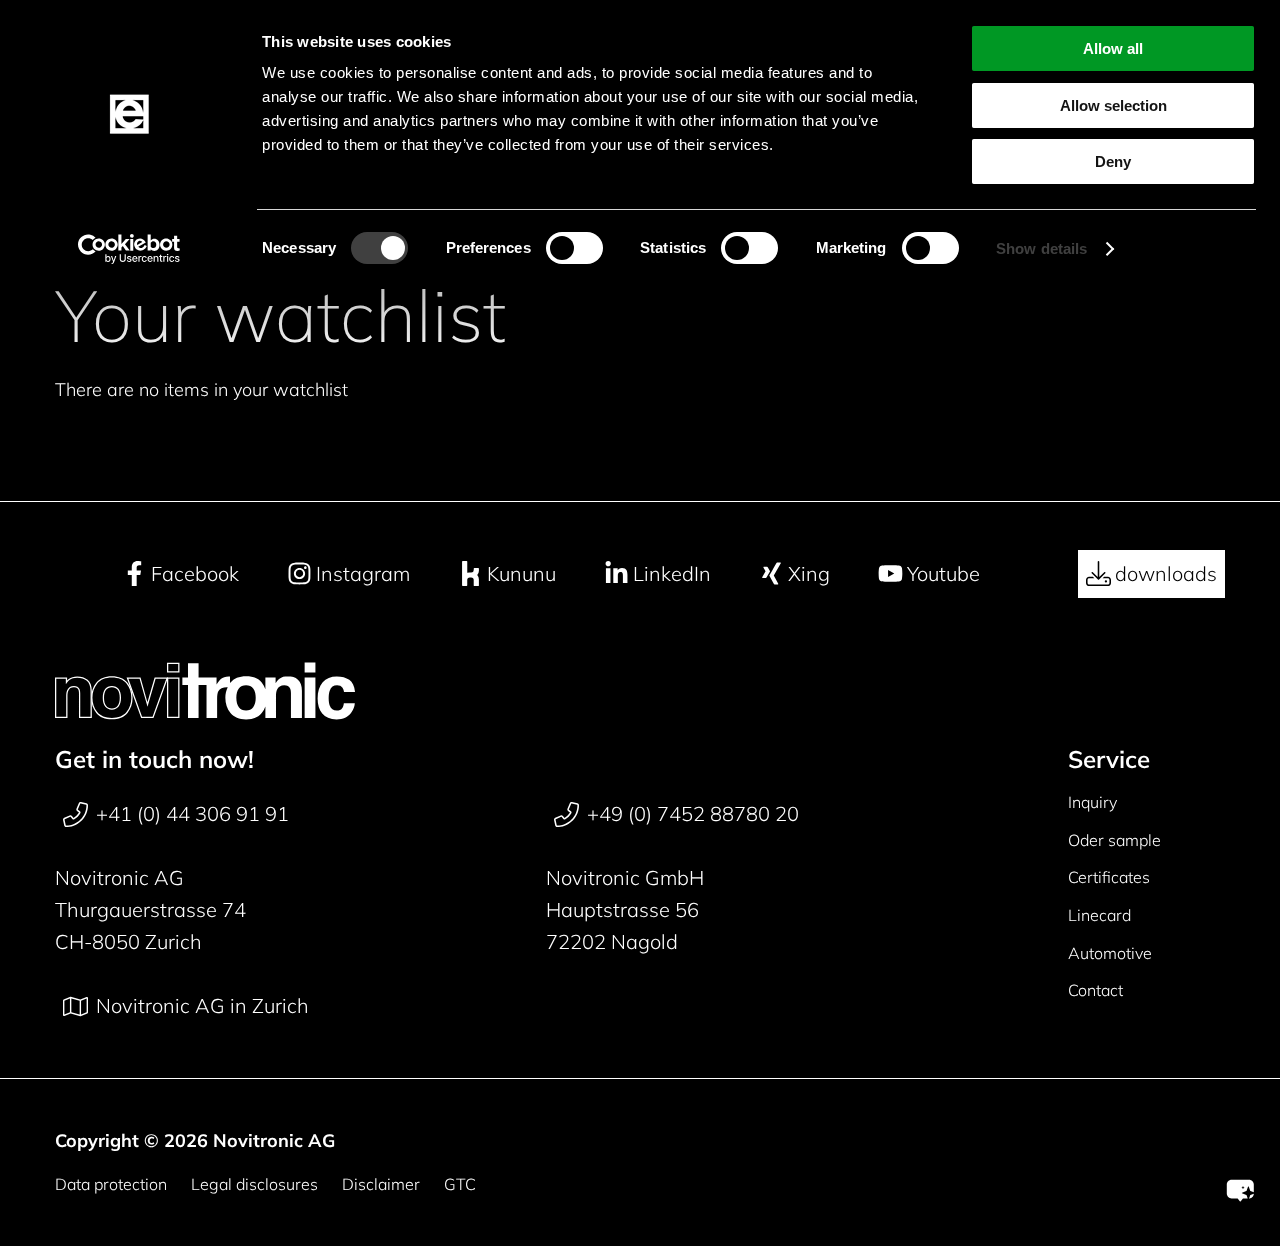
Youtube (943, 573)
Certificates (1109, 877)
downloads (1166, 573)
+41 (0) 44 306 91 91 (192, 813)
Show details (1041, 248)
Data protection (111, 1184)
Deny (1113, 161)
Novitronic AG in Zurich (202, 1005)
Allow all (1113, 48)
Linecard (1099, 915)
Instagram (363, 573)
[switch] (574, 248)
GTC (460, 1184)
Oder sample (1114, 840)
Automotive (1110, 953)
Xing (809, 573)
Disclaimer (381, 1184)
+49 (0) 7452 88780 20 (693, 813)
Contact (1095, 990)
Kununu (521, 573)
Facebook (195, 573)
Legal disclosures (254, 1184)
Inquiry (1092, 802)
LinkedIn (672, 573)
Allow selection (1113, 105)
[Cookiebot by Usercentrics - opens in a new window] (129, 249)
